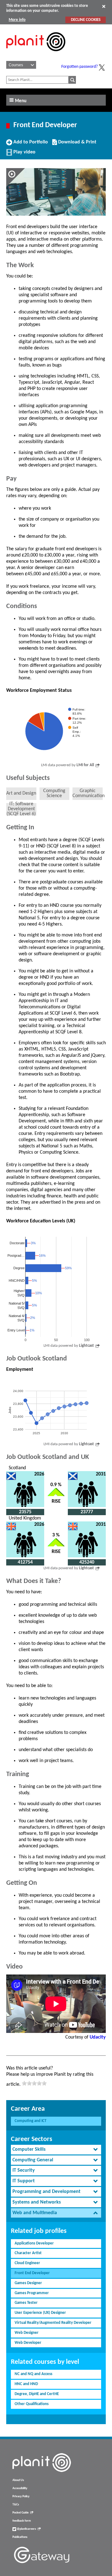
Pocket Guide (21, 2513)
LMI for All (85, 765)
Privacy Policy (21, 2496)
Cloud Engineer (27, 2263)
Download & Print (77, 144)
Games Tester (26, 2303)
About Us (18, 2480)
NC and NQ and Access (33, 2374)
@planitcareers (26, 2529)
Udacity (98, 2037)
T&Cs (16, 2505)
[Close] (104, 6)
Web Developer (28, 2343)
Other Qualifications (32, 2404)
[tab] (56, 2150)
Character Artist (28, 2253)
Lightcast (86, 1346)
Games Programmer (32, 2293)
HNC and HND (26, 2384)
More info (17, 20)
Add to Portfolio (30, 144)
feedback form (22, 2521)
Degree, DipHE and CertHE (37, 2394)
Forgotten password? (79, 67)
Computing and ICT (30, 2121)
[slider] (34, 2083)
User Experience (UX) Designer (40, 2313)
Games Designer (28, 2283)
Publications (20, 2537)
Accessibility (20, 2488)
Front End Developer (32, 2273)
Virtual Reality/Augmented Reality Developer (53, 2323)
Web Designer (27, 2333)
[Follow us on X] (102, 67)
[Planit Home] (36, 55)
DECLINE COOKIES (86, 20)
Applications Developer (34, 2243)
